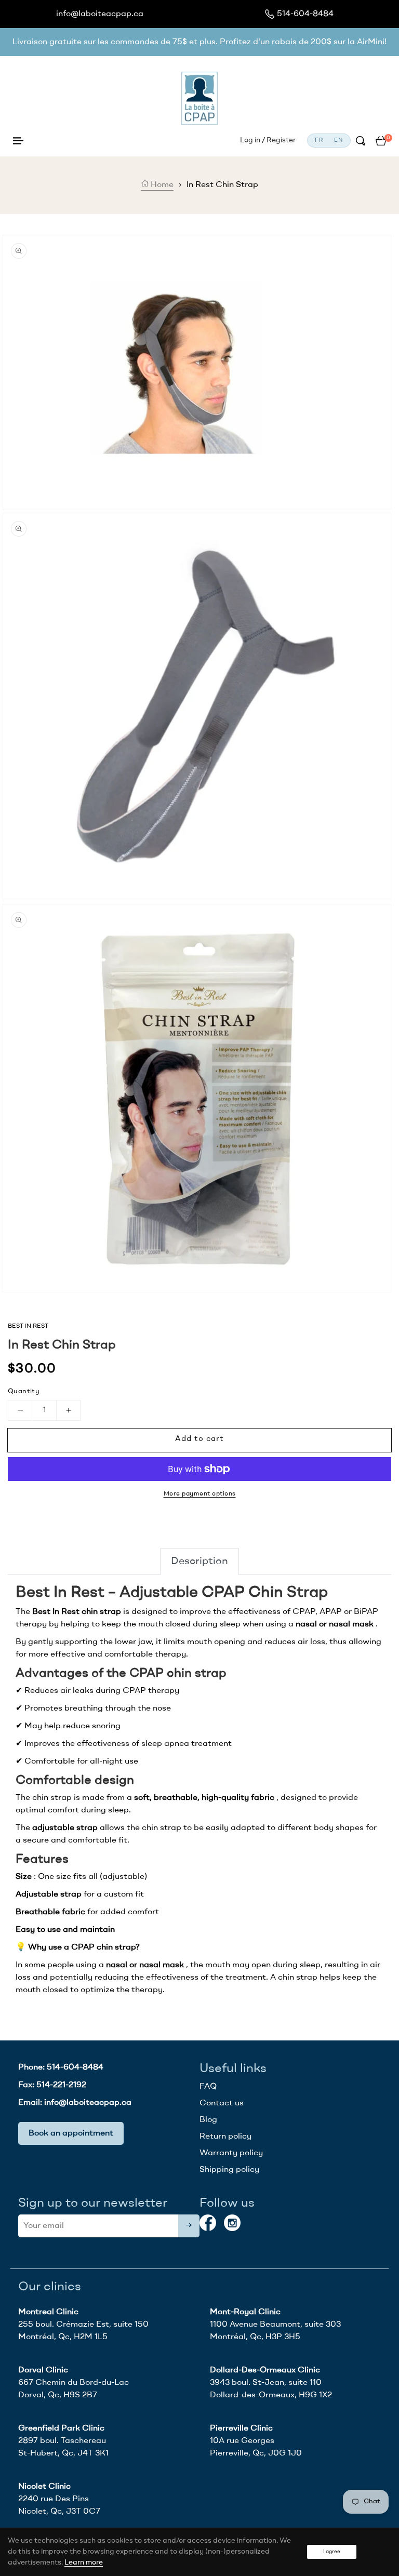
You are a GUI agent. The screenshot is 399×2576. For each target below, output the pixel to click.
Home (161, 185)
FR (319, 141)
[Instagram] (232, 2223)
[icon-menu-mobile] (18, 141)
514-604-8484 (305, 14)
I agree (332, 2552)
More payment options (200, 1494)
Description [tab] (199, 1561)
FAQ (208, 2087)
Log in (250, 140)
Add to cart (199, 1439)
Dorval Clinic (43, 2370)
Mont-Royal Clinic (245, 2312)
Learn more (84, 2562)
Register (281, 140)
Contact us (222, 2103)
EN (338, 141)
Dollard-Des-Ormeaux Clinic (265, 2370)
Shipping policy (229, 2170)
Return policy (225, 2137)
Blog (208, 2120)
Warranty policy (231, 2153)
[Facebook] (208, 2223)
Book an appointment (71, 2133)
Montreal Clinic (48, 2312)
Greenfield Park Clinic (61, 2428)
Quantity (24, 1391)
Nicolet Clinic (44, 2487)
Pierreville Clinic (241, 2428)
